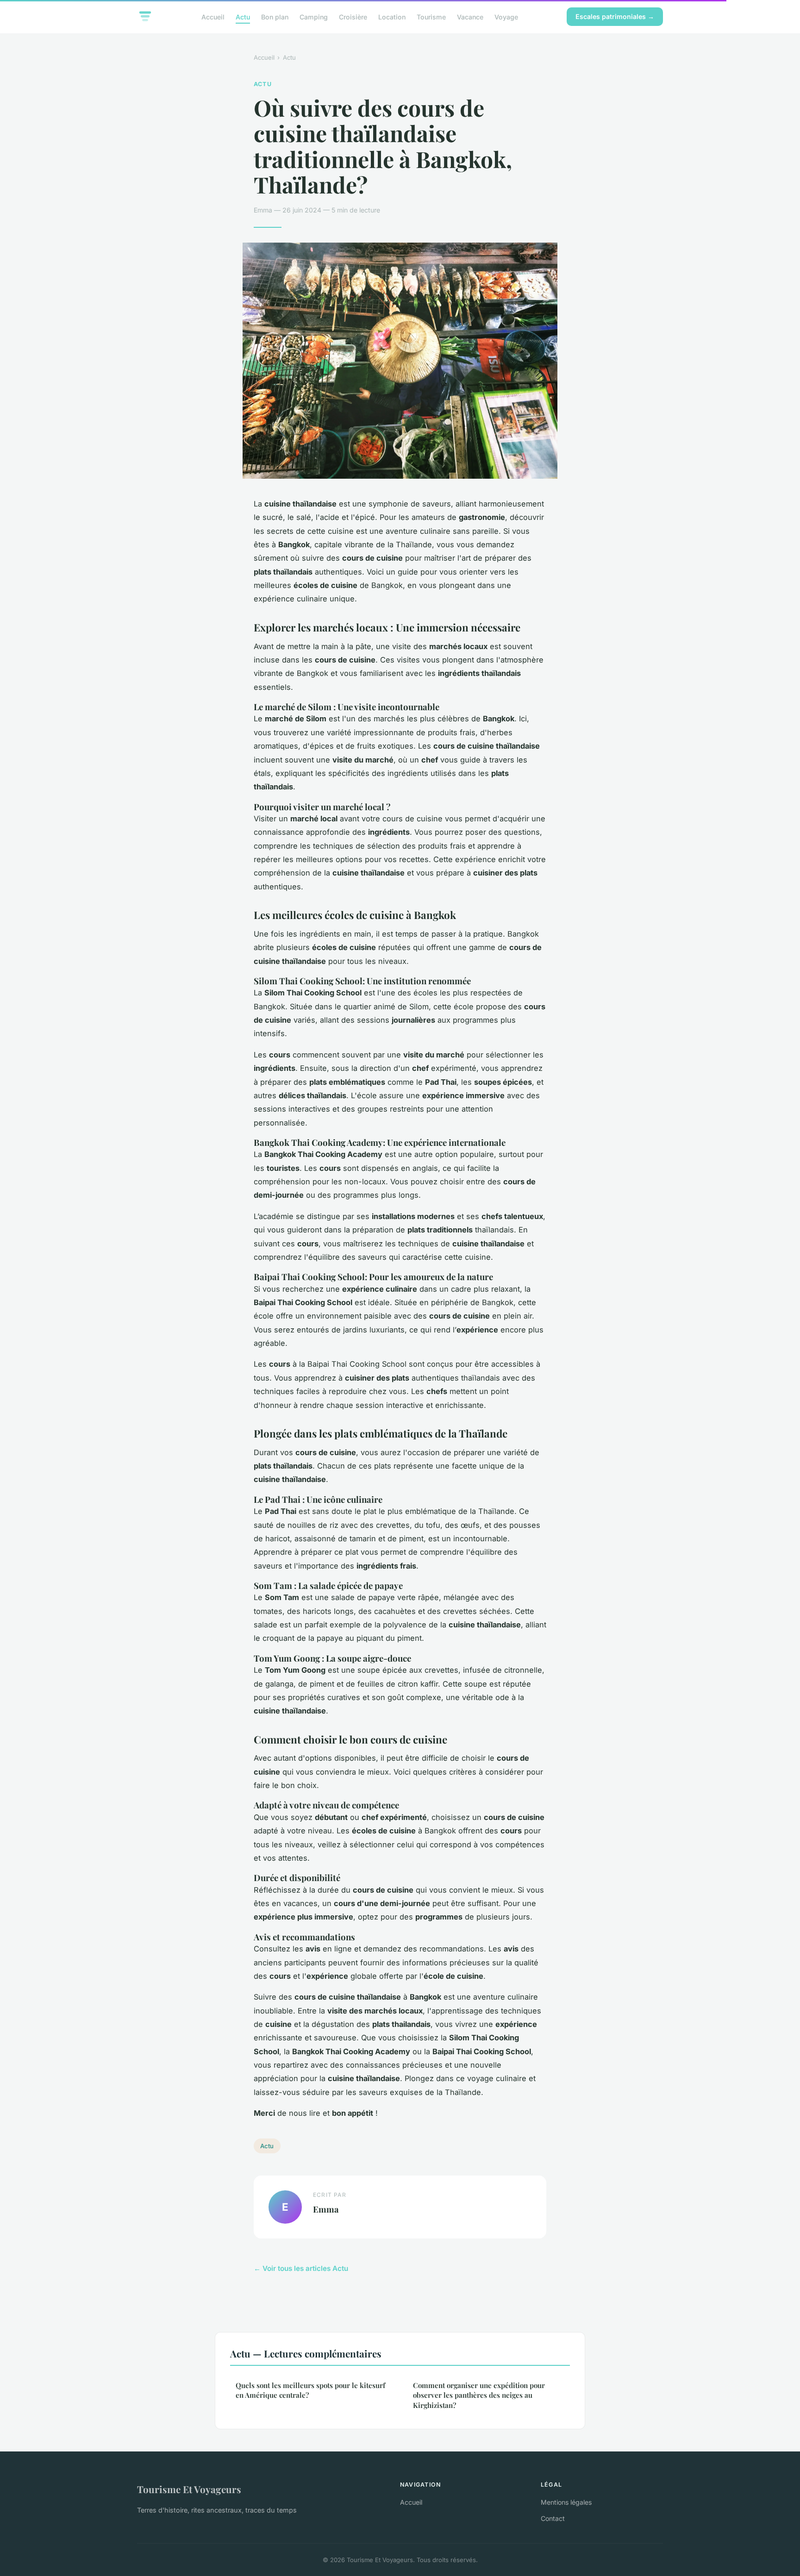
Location (392, 16)
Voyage (506, 16)
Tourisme (431, 16)
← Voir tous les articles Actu (301, 2268)
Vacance (470, 16)
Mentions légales (566, 2502)
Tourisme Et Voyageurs (189, 2489)
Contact (553, 2518)
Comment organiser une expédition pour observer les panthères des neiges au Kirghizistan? (479, 2395)
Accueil (213, 16)
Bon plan (275, 16)
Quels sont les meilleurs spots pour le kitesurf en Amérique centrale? (310, 2390)
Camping (314, 16)
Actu (243, 16)
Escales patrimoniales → (615, 16)
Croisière (353, 16)
